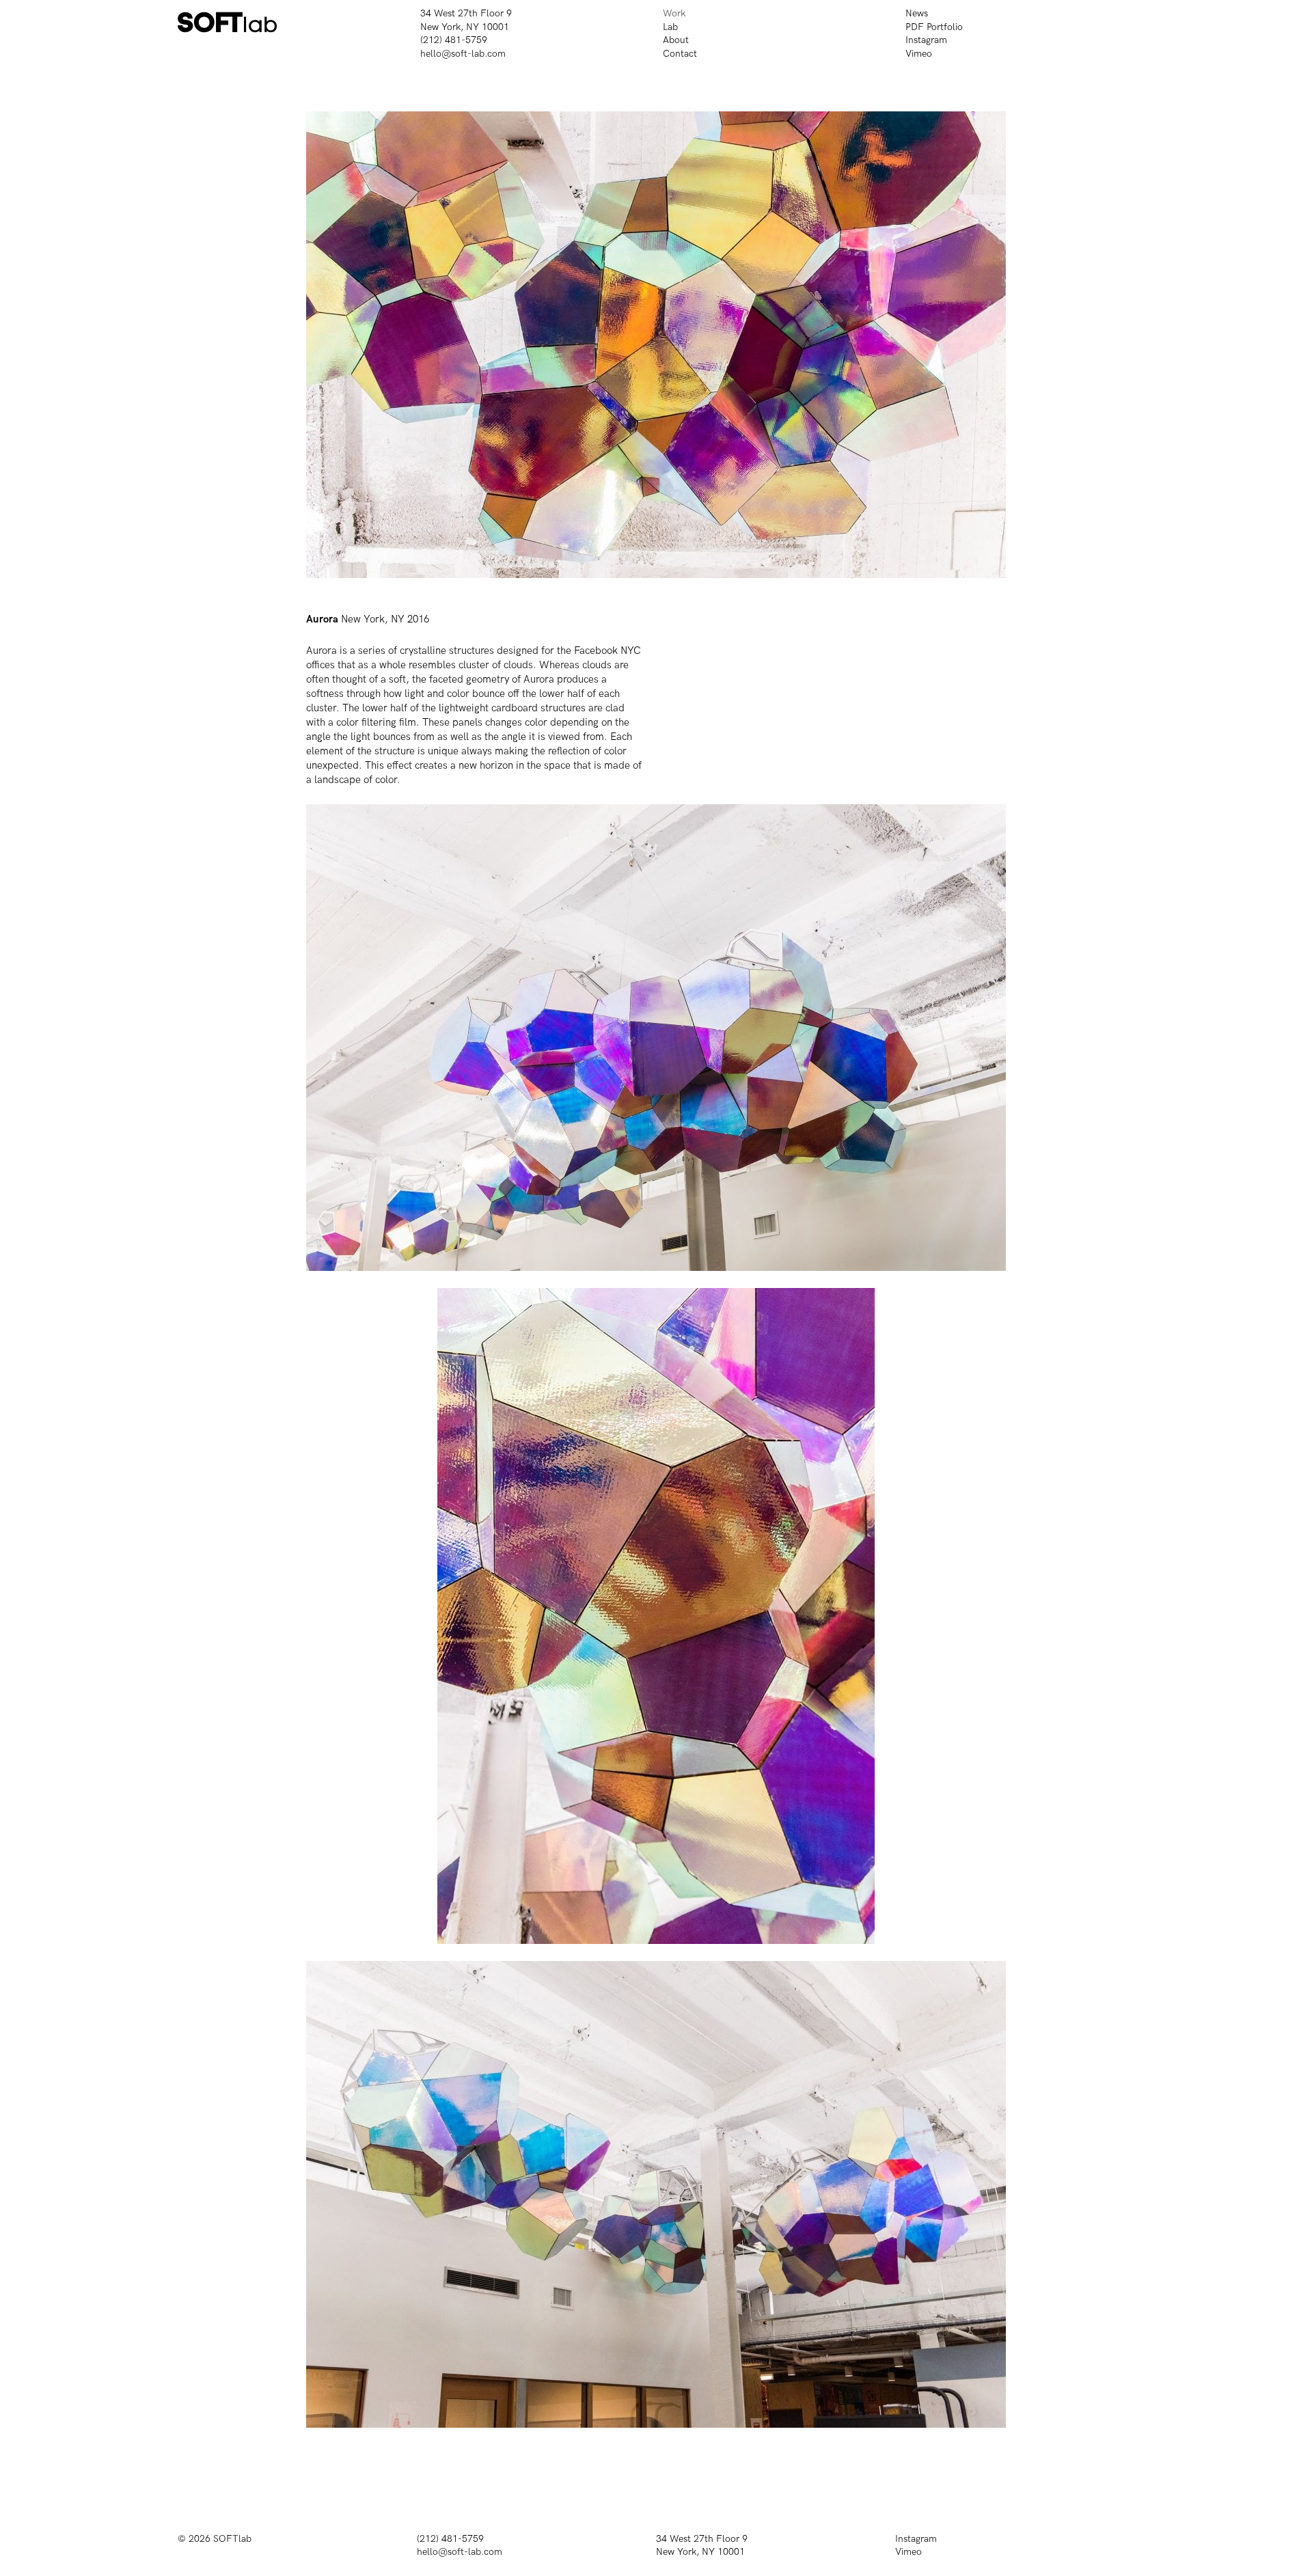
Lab (670, 27)
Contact (680, 54)
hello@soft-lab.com (463, 54)
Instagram (926, 40)
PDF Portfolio (934, 27)
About (676, 40)
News (917, 13)
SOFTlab (232, 2539)
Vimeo (919, 54)
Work (674, 13)
